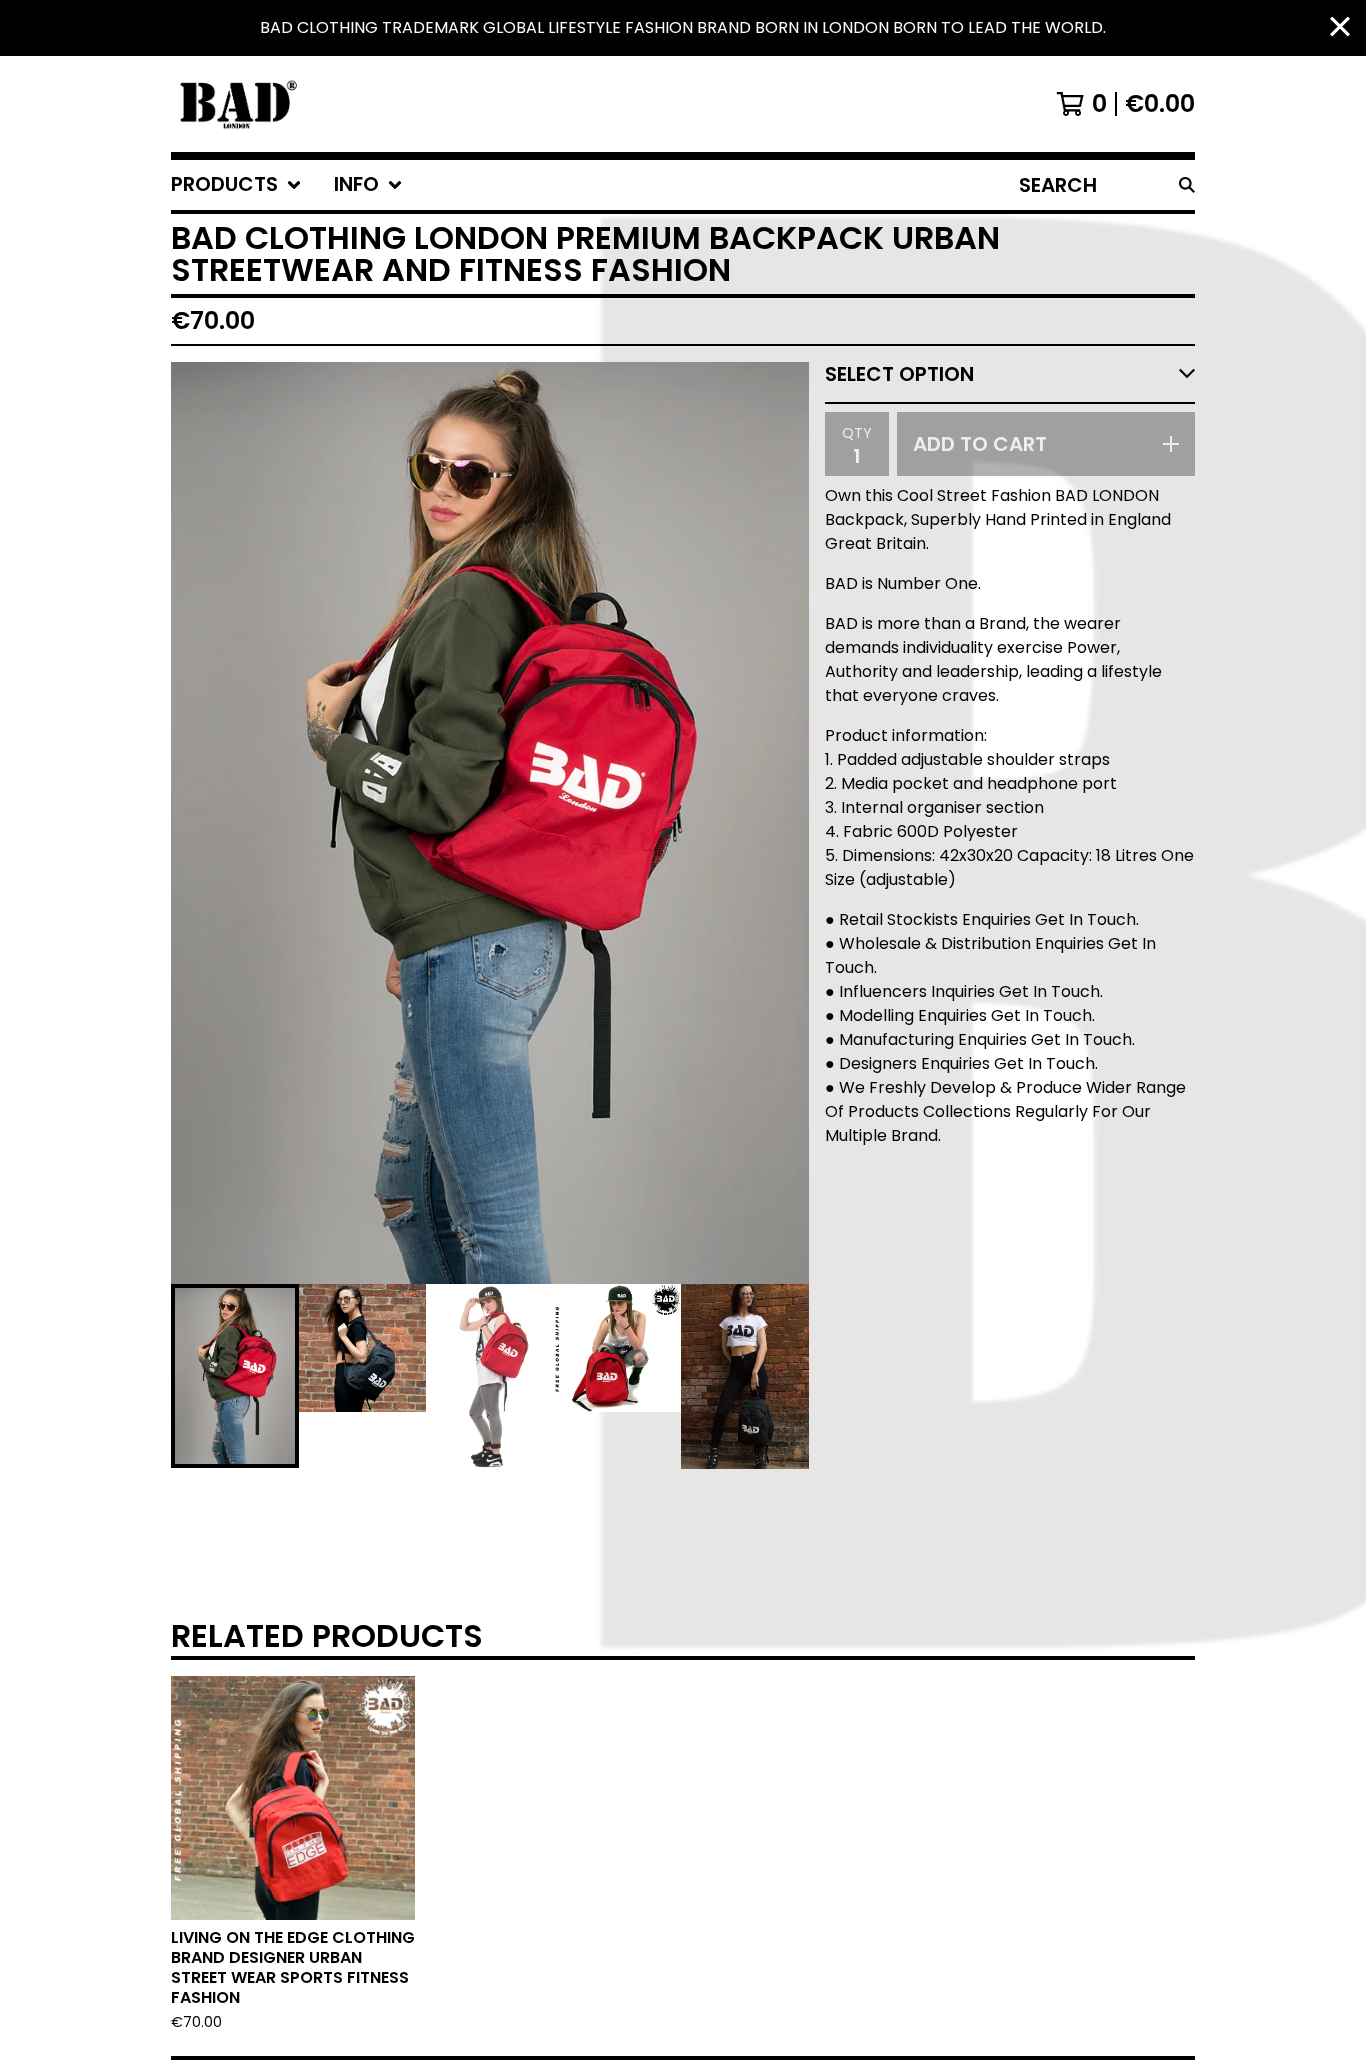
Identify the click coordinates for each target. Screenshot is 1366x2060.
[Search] (1187, 185)
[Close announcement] (1340, 28)
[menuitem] (236, 185)
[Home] (236, 104)
